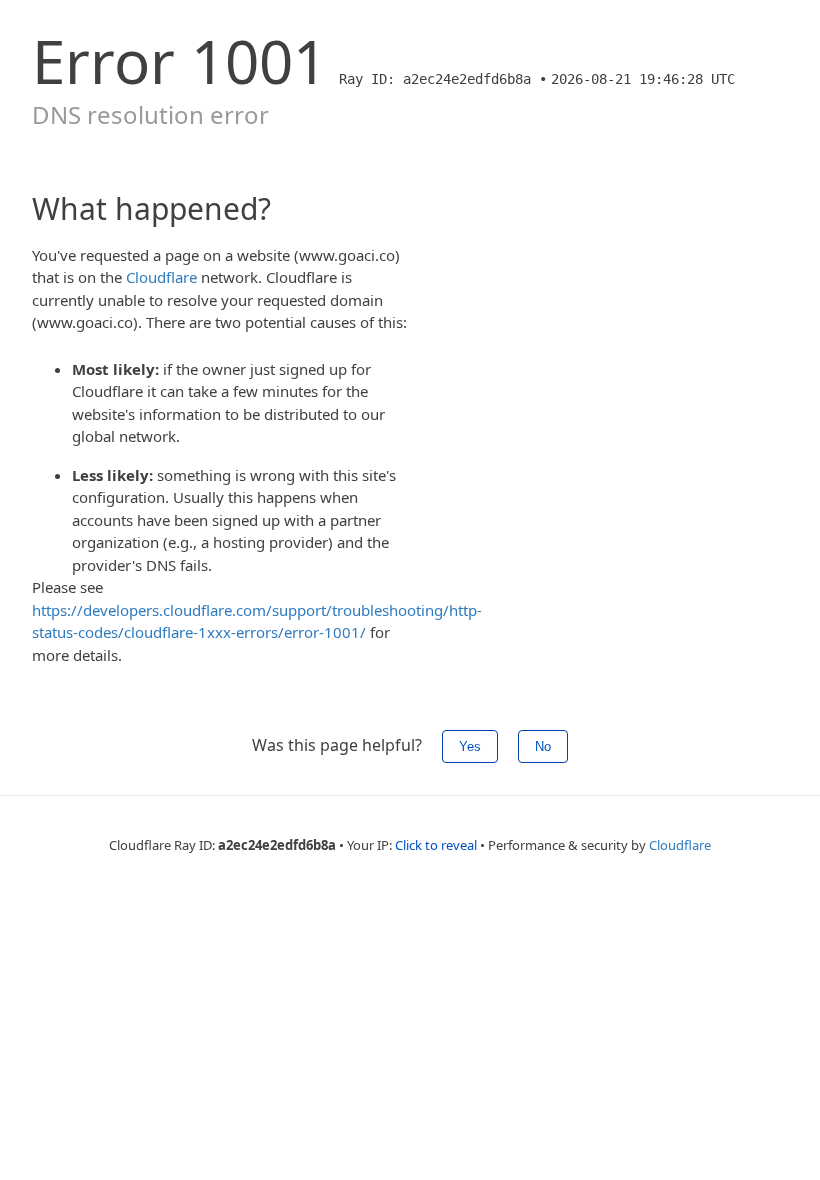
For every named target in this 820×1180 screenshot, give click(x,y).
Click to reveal (436, 845)
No (543, 746)
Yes (470, 746)
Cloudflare (161, 277)
